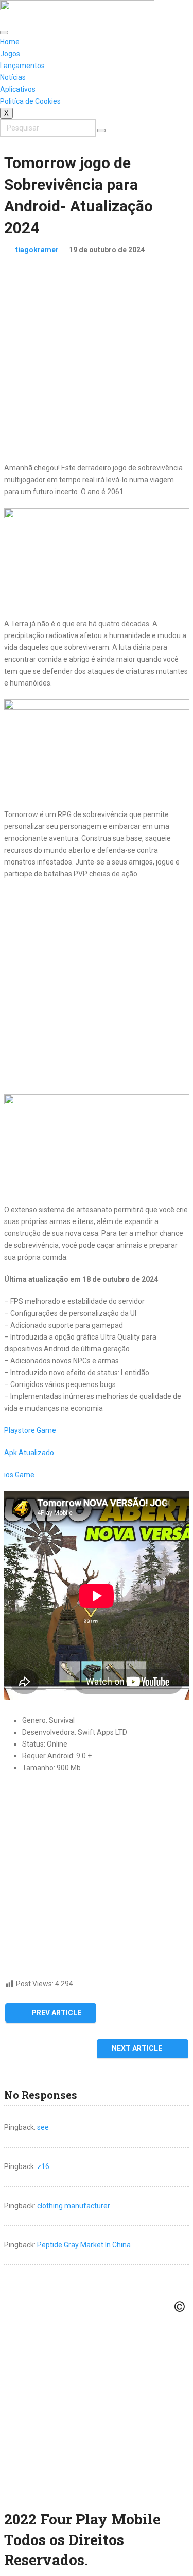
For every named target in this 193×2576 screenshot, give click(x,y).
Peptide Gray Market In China (84, 2245)
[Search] (101, 131)
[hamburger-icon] (4, 32)
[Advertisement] (97, 365)
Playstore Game (30, 1430)
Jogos (10, 54)
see (43, 2127)
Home (10, 42)
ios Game (19, 1475)
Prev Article (56, 2013)
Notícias (13, 77)
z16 (43, 2166)
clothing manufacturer (74, 2206)
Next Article (138, 2048)
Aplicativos (18, 89)
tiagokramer (37, 250)
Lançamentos (22, 66)
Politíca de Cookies (30, 101)
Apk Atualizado (29, 1453)
